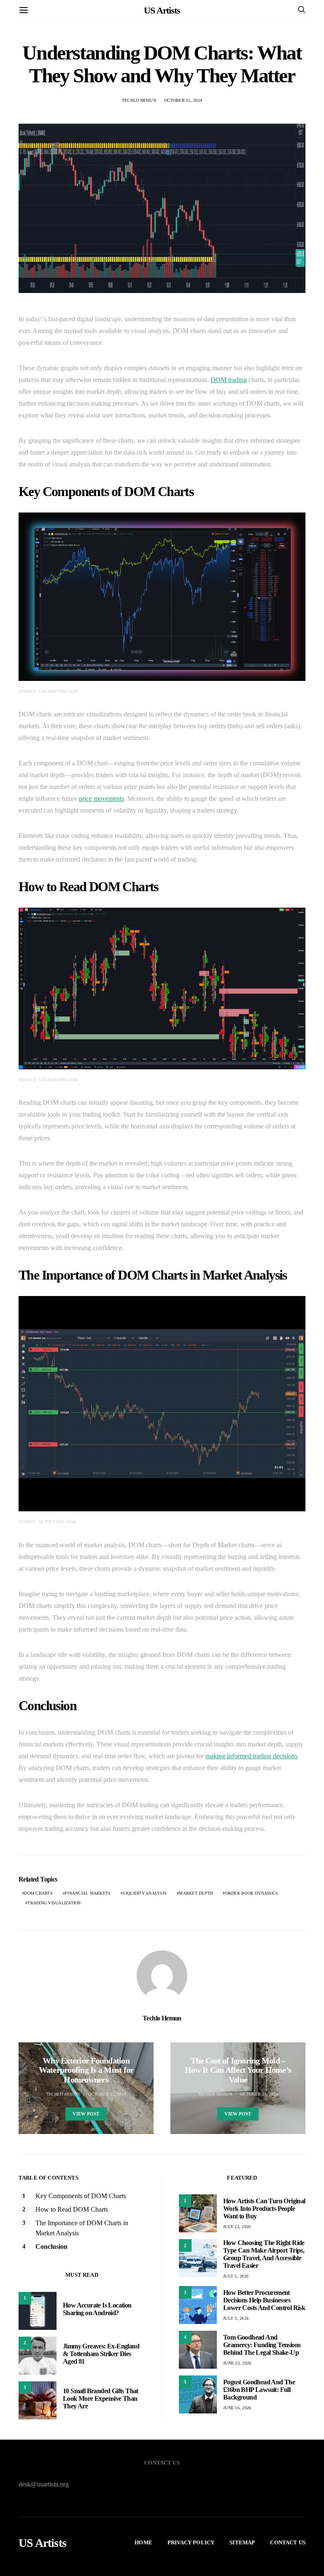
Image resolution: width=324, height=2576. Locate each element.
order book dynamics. (252, 1893)
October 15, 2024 (183, 100)
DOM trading (229, 380)
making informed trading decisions (251, 1756)
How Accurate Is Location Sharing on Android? (97, 2309)
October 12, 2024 (107, 2094)
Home (143, 2542)
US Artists (162, 10)
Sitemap (242, 2542)
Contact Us (288, 2542)
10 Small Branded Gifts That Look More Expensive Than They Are (101, 2398)
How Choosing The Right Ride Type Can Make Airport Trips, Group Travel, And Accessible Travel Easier (264, 2254)
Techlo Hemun (139, 100)
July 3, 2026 (236, 2318)
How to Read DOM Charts (72, 2209)
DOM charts (38, 1893)
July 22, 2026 (237, 2227)
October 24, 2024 (259, 2094)
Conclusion (51, 2247)
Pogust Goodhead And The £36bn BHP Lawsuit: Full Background (259, 2390)
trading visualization (54, 1903)
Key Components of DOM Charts (81, 2196)
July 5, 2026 (236, 2276)
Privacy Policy (191, 2542)
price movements (101, 799)
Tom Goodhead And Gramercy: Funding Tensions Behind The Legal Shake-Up (262, 2345)
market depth (196, 1893)
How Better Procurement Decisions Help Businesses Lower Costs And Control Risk (264, 2300)
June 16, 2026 (237, 2408)
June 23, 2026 (237, 2363)
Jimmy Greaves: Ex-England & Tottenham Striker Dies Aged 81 (101, 2354)
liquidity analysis (145, 1893)
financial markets (88, 1893)
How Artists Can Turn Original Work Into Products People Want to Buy (264, 2209)
